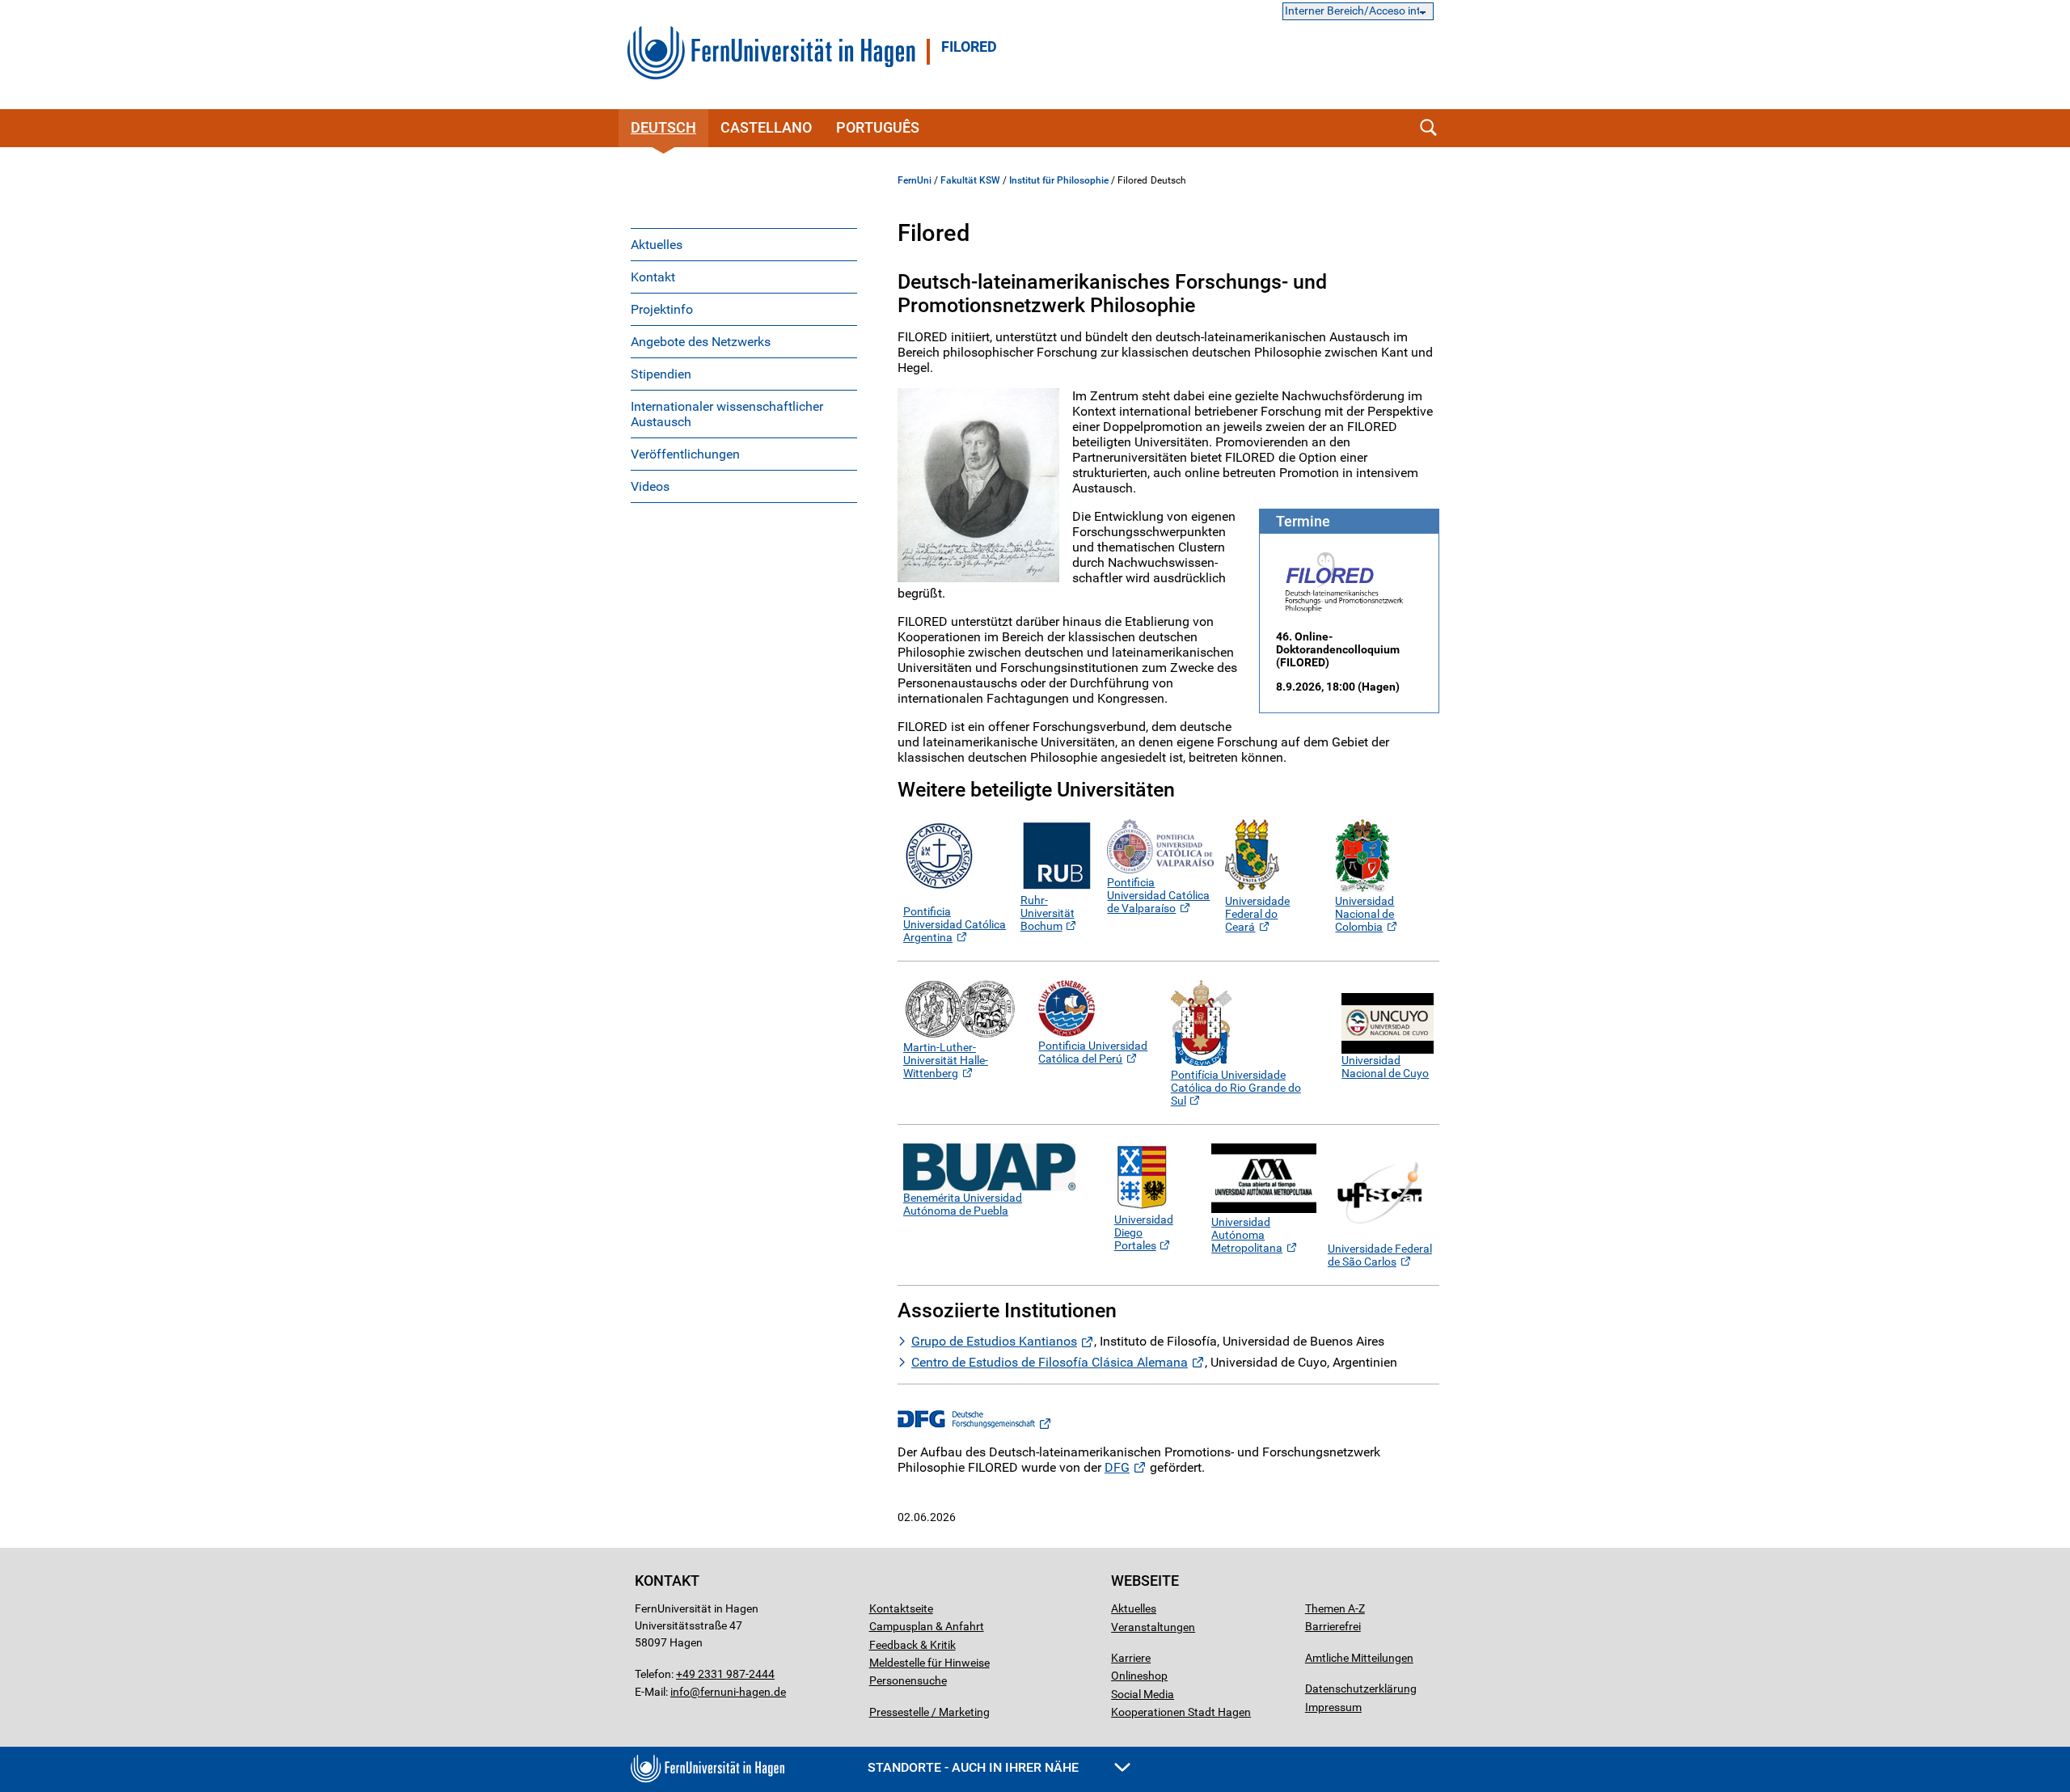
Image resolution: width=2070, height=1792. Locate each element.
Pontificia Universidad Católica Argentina (955, 924)
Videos (650, 486)
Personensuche (908, 1680)
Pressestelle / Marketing (929, 1712)
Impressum (1333, 1707)
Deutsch (663, 127)
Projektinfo (662, 309)
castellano (766, 127)
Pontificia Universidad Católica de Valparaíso (1158, 895)
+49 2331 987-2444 (725, 1674)
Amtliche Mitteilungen (1359, 1658)
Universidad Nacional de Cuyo (1385, 1067)
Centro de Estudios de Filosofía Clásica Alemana (1050, 1362)
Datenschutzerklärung (1361, 1688)
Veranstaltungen (1153, 1627)
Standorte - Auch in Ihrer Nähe (975, 1767)
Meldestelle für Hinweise (929, 1663)
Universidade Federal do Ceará (1257, 914)
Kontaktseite (901, 1608)
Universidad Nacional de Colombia (1365, 914)
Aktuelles (657, 245)
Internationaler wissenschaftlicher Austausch (727, 414)
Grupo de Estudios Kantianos (994, 1341)
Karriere (1131, 1658)
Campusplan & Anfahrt (927, 1626)
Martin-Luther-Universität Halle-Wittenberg (946, 1060)
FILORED (969, 47)
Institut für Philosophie (1059, 180)
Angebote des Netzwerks (701, 342)
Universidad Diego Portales (1144, 1232)
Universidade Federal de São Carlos (1380, 1255)
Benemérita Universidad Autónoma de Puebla (963, 1204)
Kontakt (653, 277)
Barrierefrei (1333, 1626)
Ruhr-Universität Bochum (1048, 913)
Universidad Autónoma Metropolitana (1247, 1235)
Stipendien (661, 374)
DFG (1117, 1467)
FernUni (915, 180)
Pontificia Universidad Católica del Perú (1093, 1052)
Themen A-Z (1335, 1608)
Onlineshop (1139, 1676)
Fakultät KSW (970, 180)
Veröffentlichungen (685, 454)
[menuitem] (744, 244)
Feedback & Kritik (912, 1645)
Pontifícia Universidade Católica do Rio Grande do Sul (1236, 1088)
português (878, 127)
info (680, 1692)
